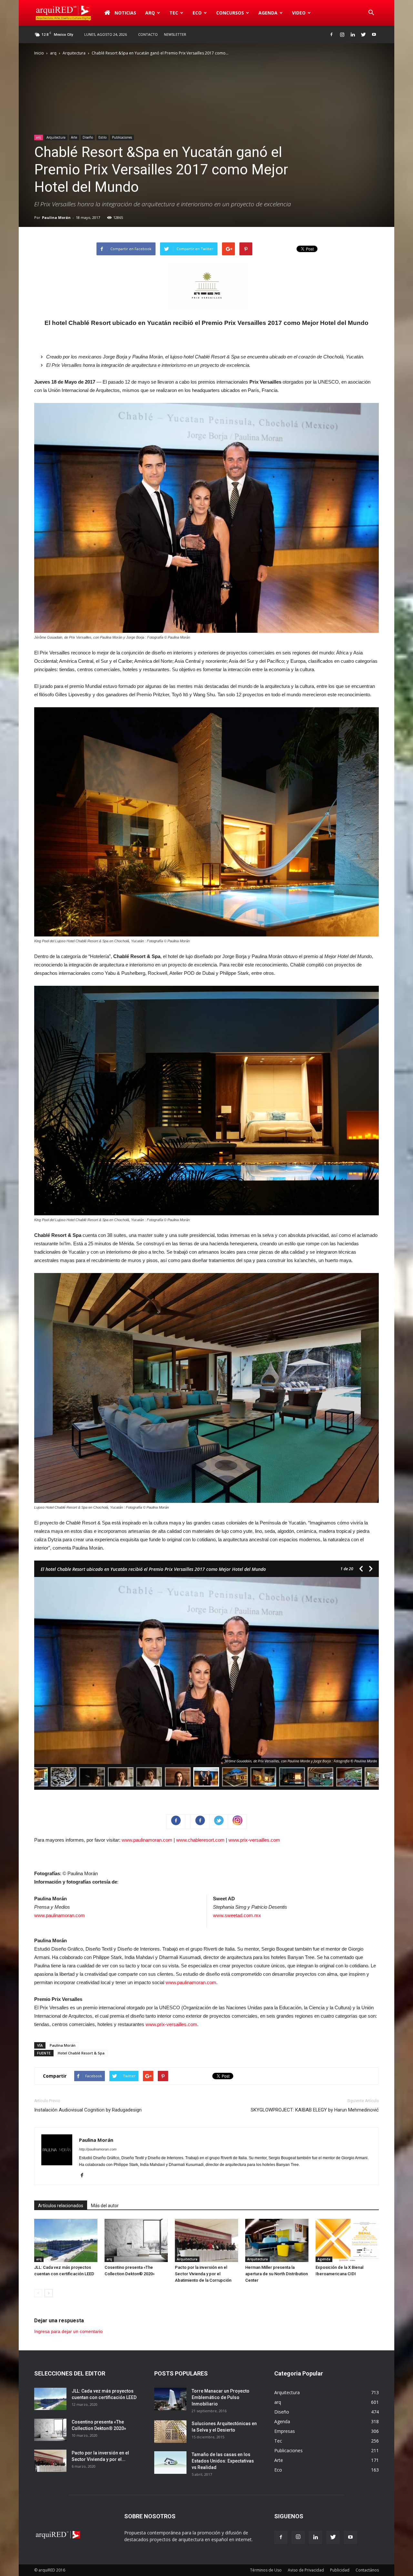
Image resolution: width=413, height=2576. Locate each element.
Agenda (268, 13)
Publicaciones (122, 137)
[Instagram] (342, 34)
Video (299, 13)
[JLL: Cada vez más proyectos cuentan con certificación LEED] (66, 2241)
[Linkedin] (353, 34)
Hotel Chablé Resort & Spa (81, 2053)
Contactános (367, 2570)
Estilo (102, 137)
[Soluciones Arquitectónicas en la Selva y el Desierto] (170, 2432)
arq (150, 13)
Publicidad (340, 2570)
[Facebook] (331, 34)
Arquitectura (74, 53)
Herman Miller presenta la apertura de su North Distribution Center (277, 2274)
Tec (278, 2441)
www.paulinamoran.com (147, 1840)
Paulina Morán (56, 217)
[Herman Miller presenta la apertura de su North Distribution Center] (277, 2241)
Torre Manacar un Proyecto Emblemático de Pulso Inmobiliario (221, 2397)
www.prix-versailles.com (254, 1840)
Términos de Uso (266, 2570)
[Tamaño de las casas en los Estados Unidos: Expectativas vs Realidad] (170, 2463)
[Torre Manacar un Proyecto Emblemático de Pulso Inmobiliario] (170, 2399)
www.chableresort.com (200, 1840)
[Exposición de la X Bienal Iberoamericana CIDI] (347, 2241)
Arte (74, 137)
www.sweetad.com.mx (237, 1915)
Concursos (230, 13)
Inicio (39, 53)
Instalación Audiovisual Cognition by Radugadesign (88, 2110)
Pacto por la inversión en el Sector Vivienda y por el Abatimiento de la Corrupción (203, 2274)
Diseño (88, 137)
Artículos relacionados (61, 2206)
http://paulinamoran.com (98, 2149)
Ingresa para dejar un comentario (68, 2331)
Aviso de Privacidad (306, 2570)
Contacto (148, 34)
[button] (371, 13)
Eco (278, 2470)
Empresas (285, 2431)
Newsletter (175, 34)
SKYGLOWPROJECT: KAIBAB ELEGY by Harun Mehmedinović (315, 2110)
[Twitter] (363, 34)
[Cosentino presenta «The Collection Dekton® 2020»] (136, 2241)
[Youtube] (374, 34)
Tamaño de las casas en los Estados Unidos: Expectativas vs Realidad (223, 2461)
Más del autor (105, 2206)
